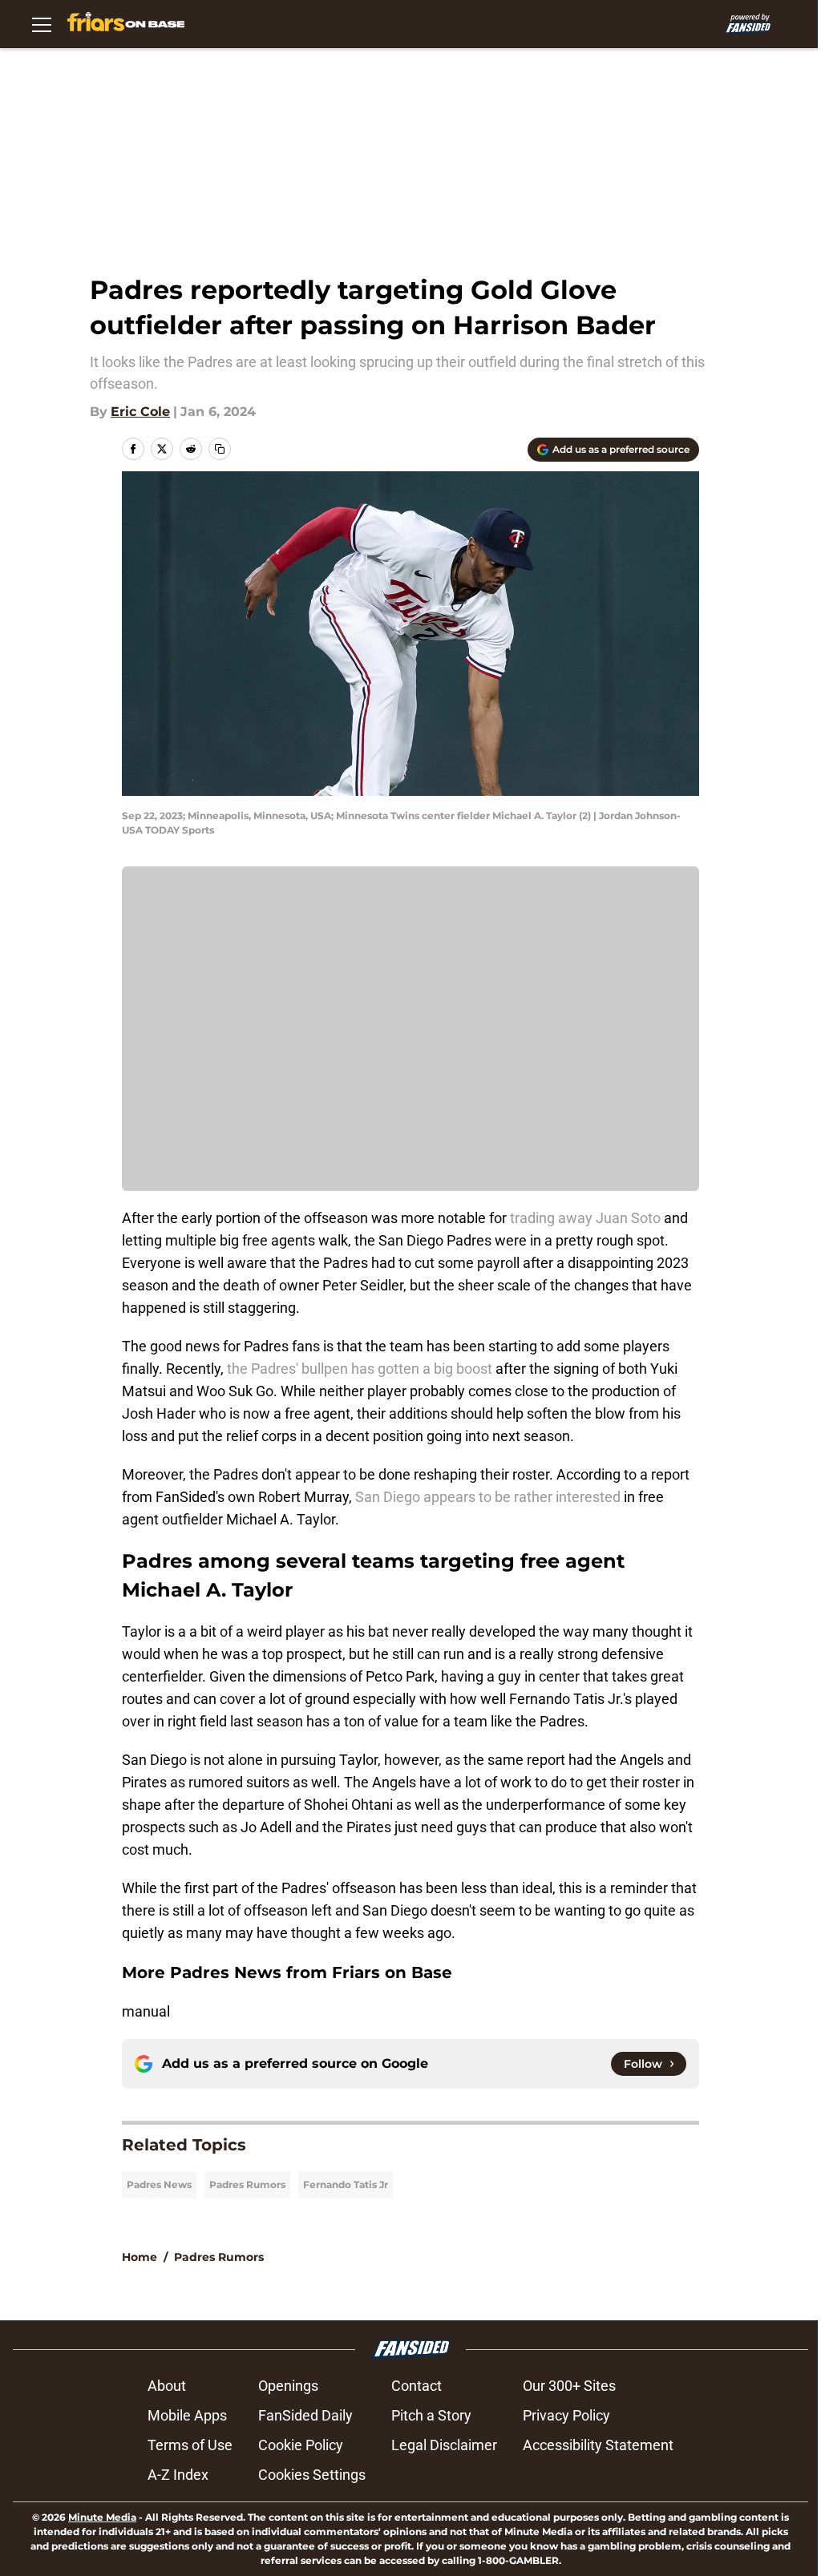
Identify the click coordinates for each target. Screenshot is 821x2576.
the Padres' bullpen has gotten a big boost (360, 1369)
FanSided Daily (305, 2415)
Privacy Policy (566, 2415)
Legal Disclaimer (444, 2445)
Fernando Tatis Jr (346, 2184)
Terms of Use (190, 2445)
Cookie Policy (301, 2445)
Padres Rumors (247, 2184)
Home (140, 2257)
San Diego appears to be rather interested (488, 1497)
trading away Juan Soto (585, 1218)
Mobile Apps (187, 2415)
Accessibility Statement (598, 2445)
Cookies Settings (312, 2475)
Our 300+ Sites (569, 2386)
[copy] (220, 449)
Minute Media (102, 2517)
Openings (288, 2386)
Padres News (159, 2184)
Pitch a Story (431, 2415)
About (167, 2386)
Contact (417, 2386)
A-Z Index (178, 2475)
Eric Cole (140, 412)
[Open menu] (42, 24)
